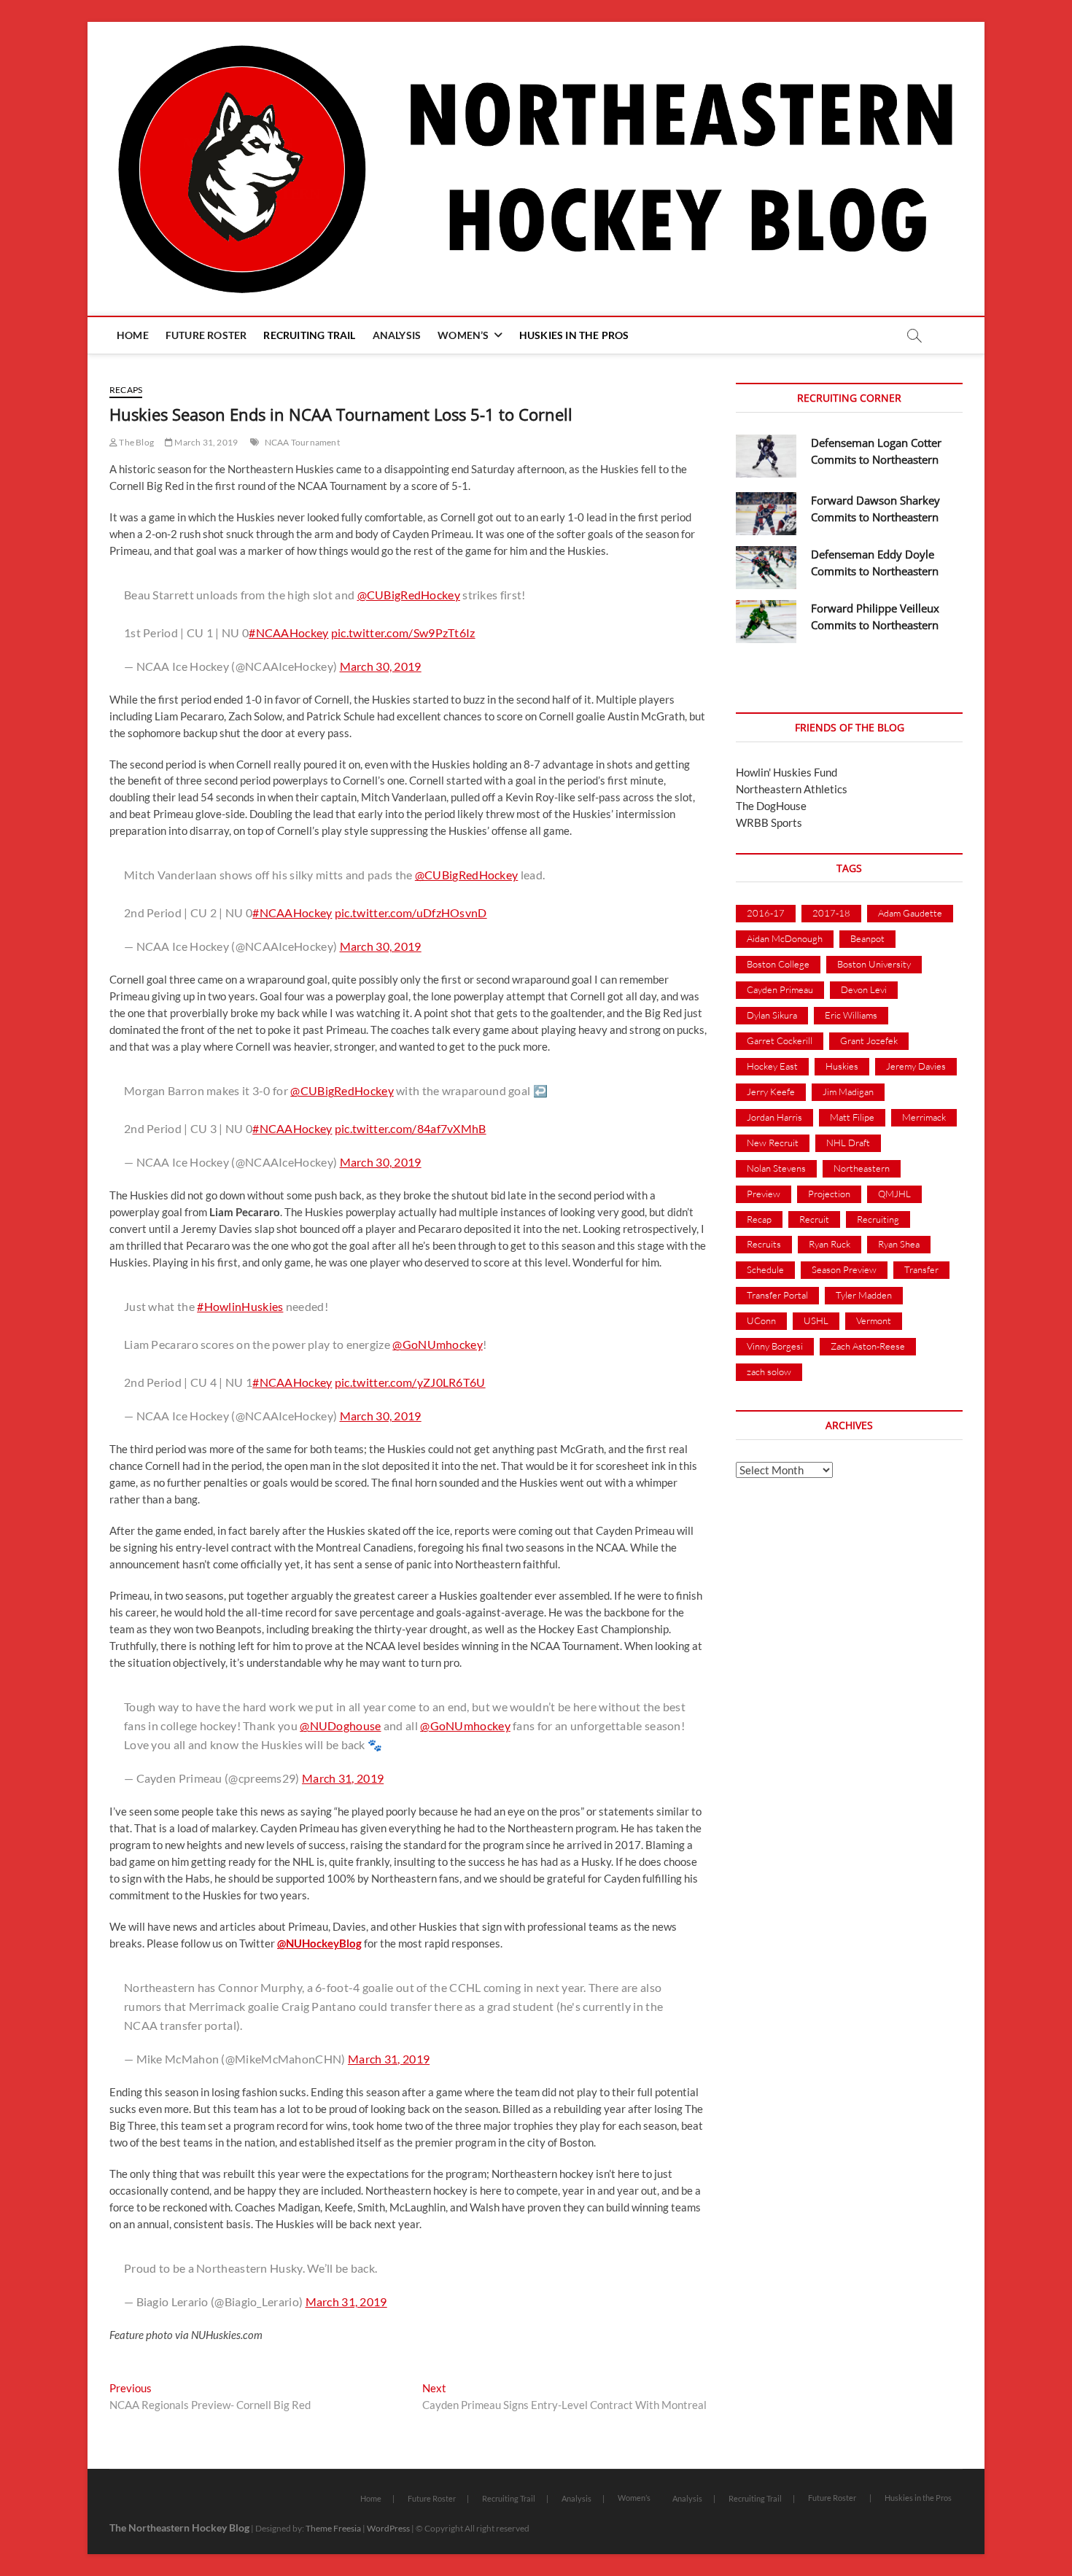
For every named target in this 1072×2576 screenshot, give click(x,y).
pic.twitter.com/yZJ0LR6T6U (410, 1382)
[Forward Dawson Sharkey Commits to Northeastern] (766, 514)
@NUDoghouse (340, 1725)
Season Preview (844, 1269)
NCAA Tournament (302, 442)
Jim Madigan (848, 1092)
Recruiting (878, 1219)
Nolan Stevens (776, 1168)
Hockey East (772, 1066)
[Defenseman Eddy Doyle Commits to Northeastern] (766, 568)
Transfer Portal (777, 1295)
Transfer (921, 1269)
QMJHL (894, 1194)
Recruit (814, 1219)
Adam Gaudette (910, 913)
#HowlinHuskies (240, 1306)
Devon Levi (864, 989)
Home (133, 335)
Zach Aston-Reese (868, 1346)
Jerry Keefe (771, 1092)
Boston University (874, 964)
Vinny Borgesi (775, 1346)
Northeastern (862, 1168)
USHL (816, 1320)
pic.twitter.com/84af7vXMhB (411, 1128)
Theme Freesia (333, 2528)
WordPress (388, 2528)
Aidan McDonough (785, 938)
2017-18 (831, 913)
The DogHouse (771, 806)
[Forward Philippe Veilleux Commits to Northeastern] (766, 622)
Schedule (765, 1269)
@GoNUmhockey (438, 1344)
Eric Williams (851, 1015)
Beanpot (867, 938)
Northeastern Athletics (792, 789)
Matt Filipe (852, 1117)
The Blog (136, 442)
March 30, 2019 (381, 666)
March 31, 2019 (205, 442)
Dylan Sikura (772, 1015)
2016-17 (766, 913)
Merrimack (924, 1117)
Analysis (397, 335)
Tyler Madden (864, 1295)
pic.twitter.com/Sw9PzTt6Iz (403, 633)
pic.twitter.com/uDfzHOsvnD (411, 913)
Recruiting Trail (309, 335)
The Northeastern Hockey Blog (179, 2528)
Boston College (778, 964)
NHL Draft (848, 1143)
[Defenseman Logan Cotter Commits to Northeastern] (766, 456)
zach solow (769, 1371)
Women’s (463, 335)
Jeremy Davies (916, 1066)
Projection (829, 1194)
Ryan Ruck (830, 1244)
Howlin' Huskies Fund (786, 772)
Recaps (126, 390)
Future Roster (206, 335)
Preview (764, 1194)
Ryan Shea (899, 1244)
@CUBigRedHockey (409, 595)
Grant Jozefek (869, 1040)
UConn (761, 1320)
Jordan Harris (774, 1117)
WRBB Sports (769, 822)
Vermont (874, 1320)
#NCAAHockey (288, 633)
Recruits (764, 1244)
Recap (759, 1219)
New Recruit (773, 1143)
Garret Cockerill (780, 1040)
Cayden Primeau (780, 989)
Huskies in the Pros (574, 335)
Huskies (842, 1066)
